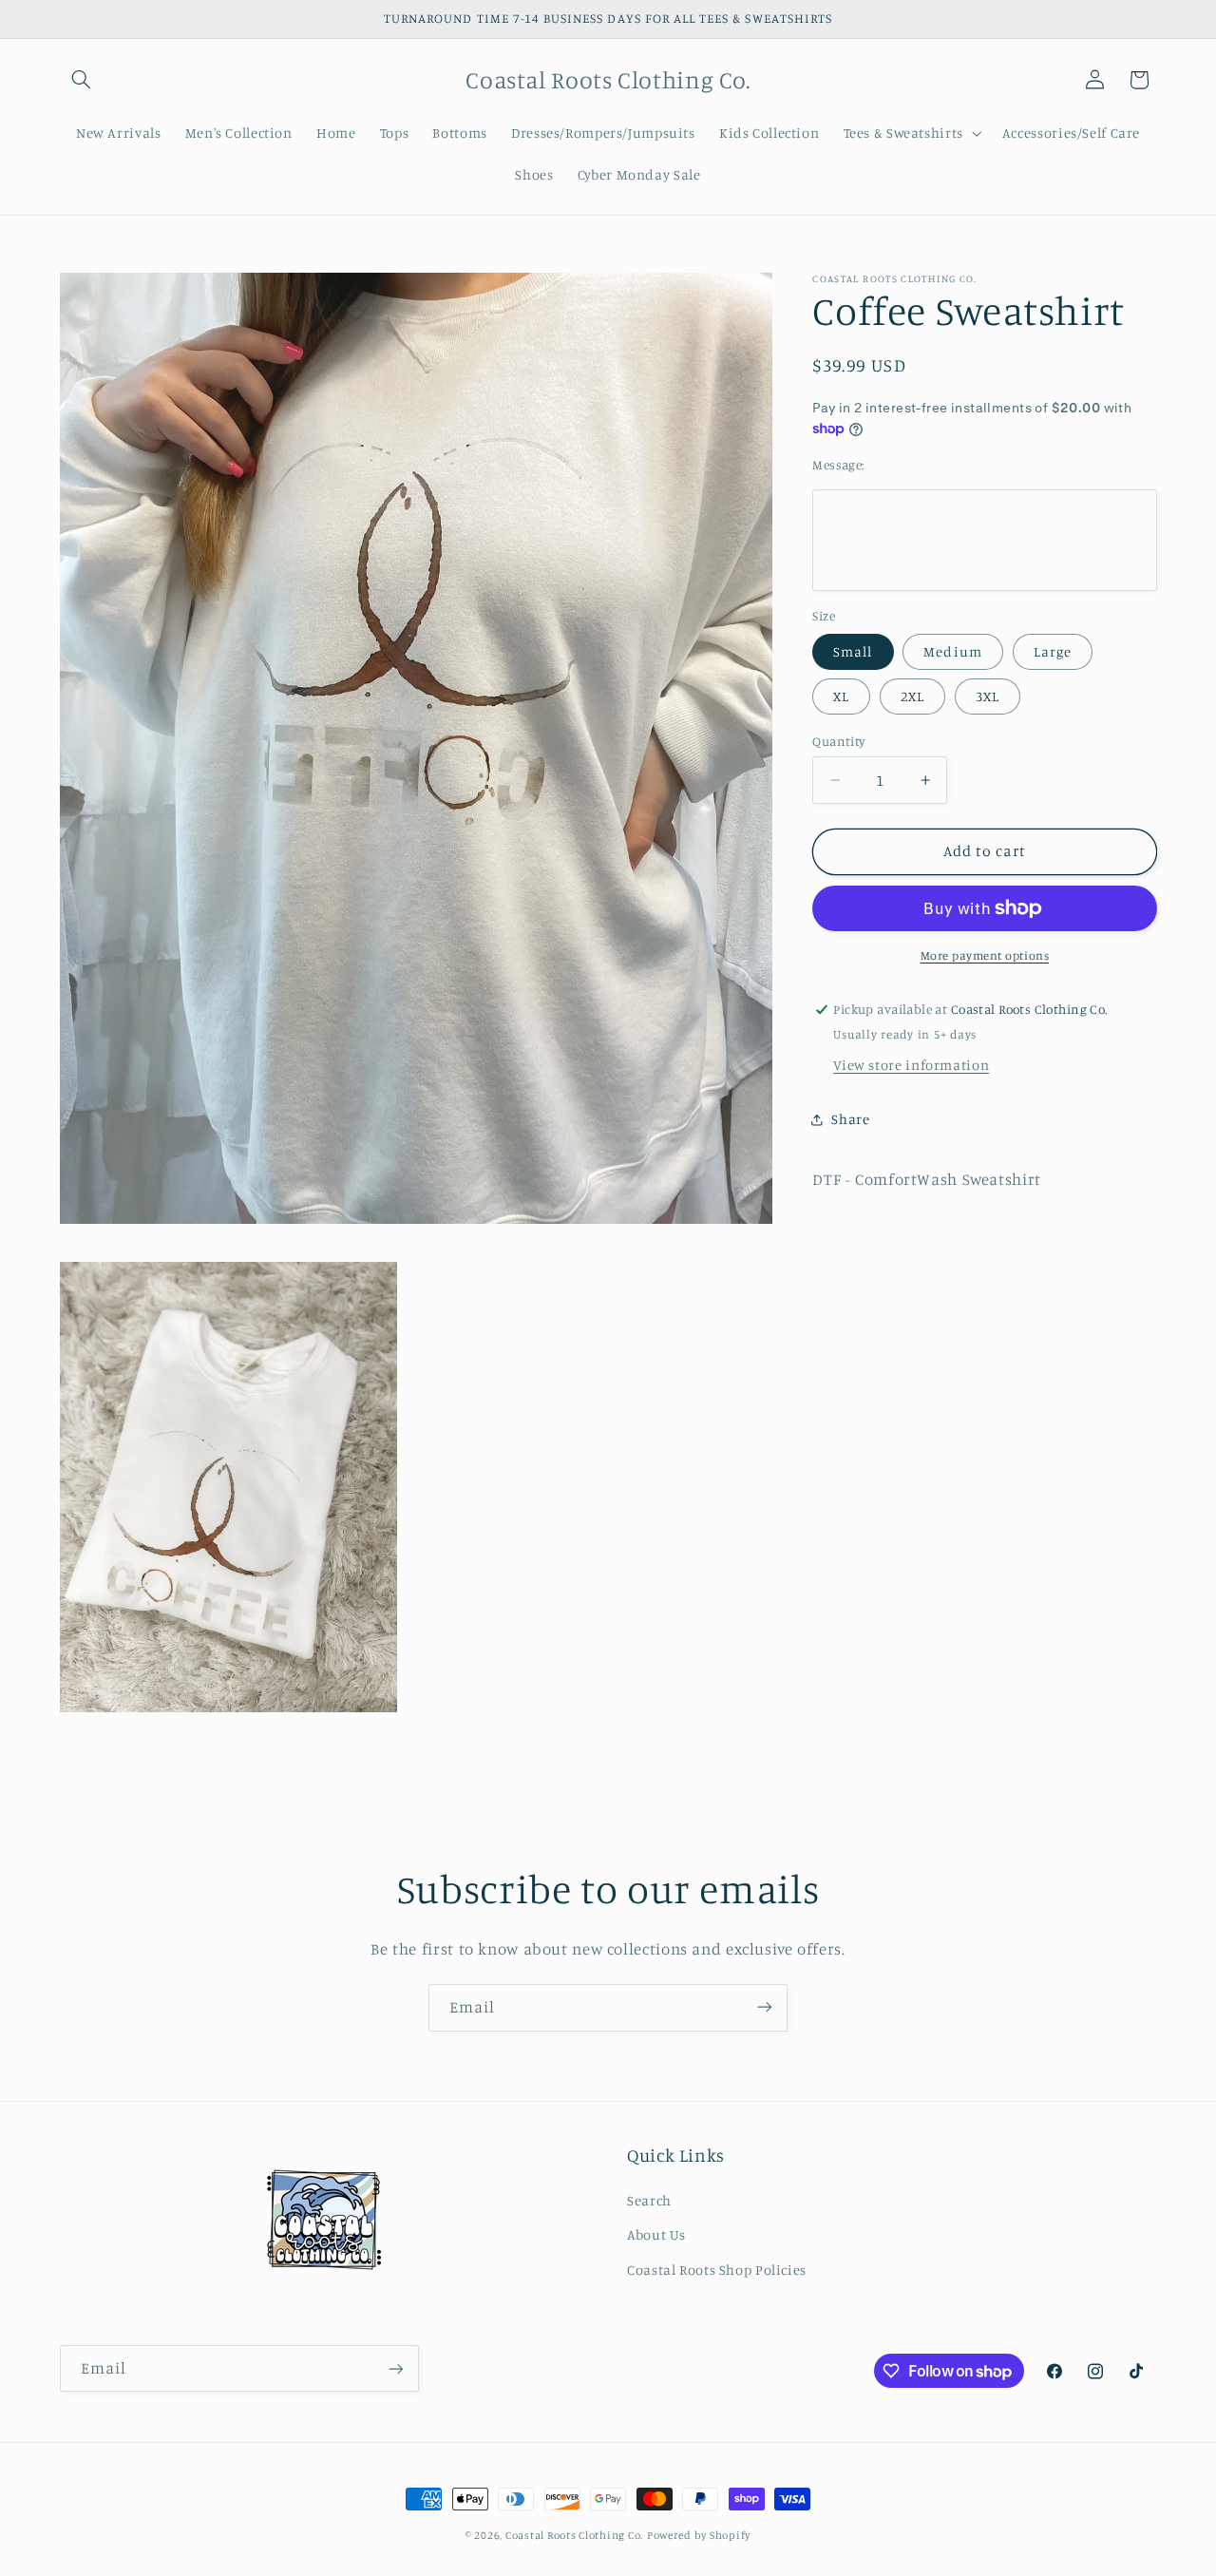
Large (1053, 651)
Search (649, 2200)
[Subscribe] (765, 2007)
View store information (911, 1065)
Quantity (838, 741)
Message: (838, 465)
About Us (656, 2235)
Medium (952, 651)
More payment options (985, 955)
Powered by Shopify (699, 2535)
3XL (988, 696)
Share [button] (850, 1119)
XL (841, 696)
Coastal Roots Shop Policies (717, 2270)
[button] (82, 80)
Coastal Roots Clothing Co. (574, 2535)
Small (853, 651)
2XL (912, 696)
